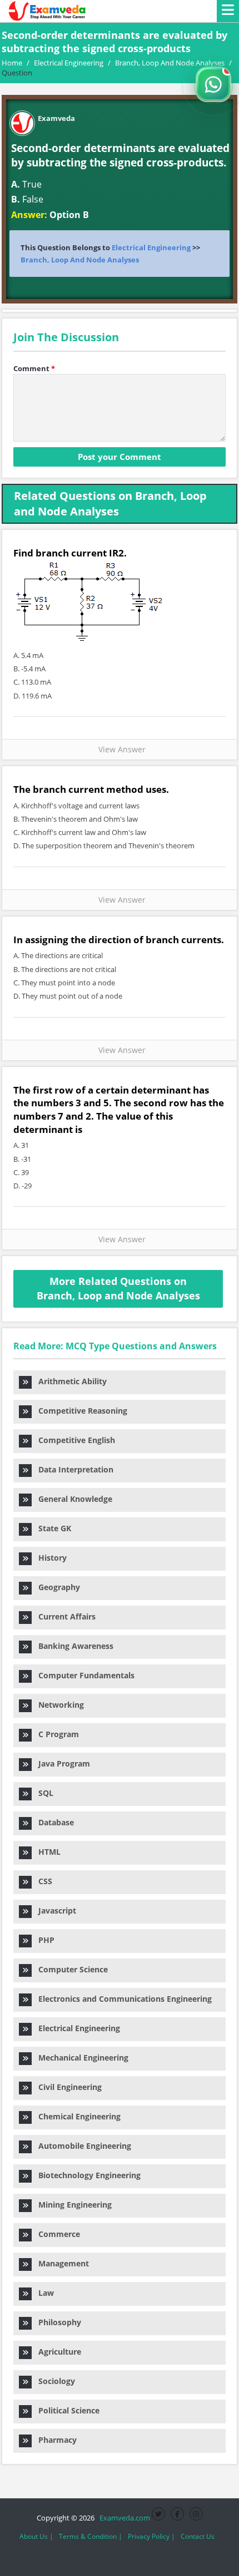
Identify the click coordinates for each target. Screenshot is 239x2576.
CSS (42, 1881)
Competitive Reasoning (79, 1411)
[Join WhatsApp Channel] (213, 84)
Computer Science (70, 1969)
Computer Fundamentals (83, 1675)
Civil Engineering (67, 2087)
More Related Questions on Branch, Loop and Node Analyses (118, 1288)
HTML (46, 1852)
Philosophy (56, 2322)
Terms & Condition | (91, 2536)
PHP (43, 1940)
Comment (34, 368)
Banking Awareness (73, 1646)
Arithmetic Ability (69, 1381)
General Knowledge (72, 1499)
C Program (55, 1734)
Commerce (56, 2234)
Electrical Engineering (151, 247)
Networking (58, 1705)
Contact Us (198, 2536)
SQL (43, 1793)
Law (43, 2293)
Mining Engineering (72, 2205)
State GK (51, 1528)
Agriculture (56, 2352)
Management (60, 2263)
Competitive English (73, 1440)
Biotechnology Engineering (86, 2175)
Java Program (61, 1763)
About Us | (36, 2536)
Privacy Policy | (151, 2536)
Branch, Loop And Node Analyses (80, 260)
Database (53, 1822)
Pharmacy (54, 2440)
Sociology (53, 2381)
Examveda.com (123, 2518)
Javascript (54, 1911)
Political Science (66, 2410)
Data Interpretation (73, 1469)
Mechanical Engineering (80, 2058)
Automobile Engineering (81, 2146)
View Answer (120, 749)
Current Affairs (64, 1616)
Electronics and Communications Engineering (122, 1999)
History (49, 1558)
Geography (56, 1587)
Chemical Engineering (76, 2116)
